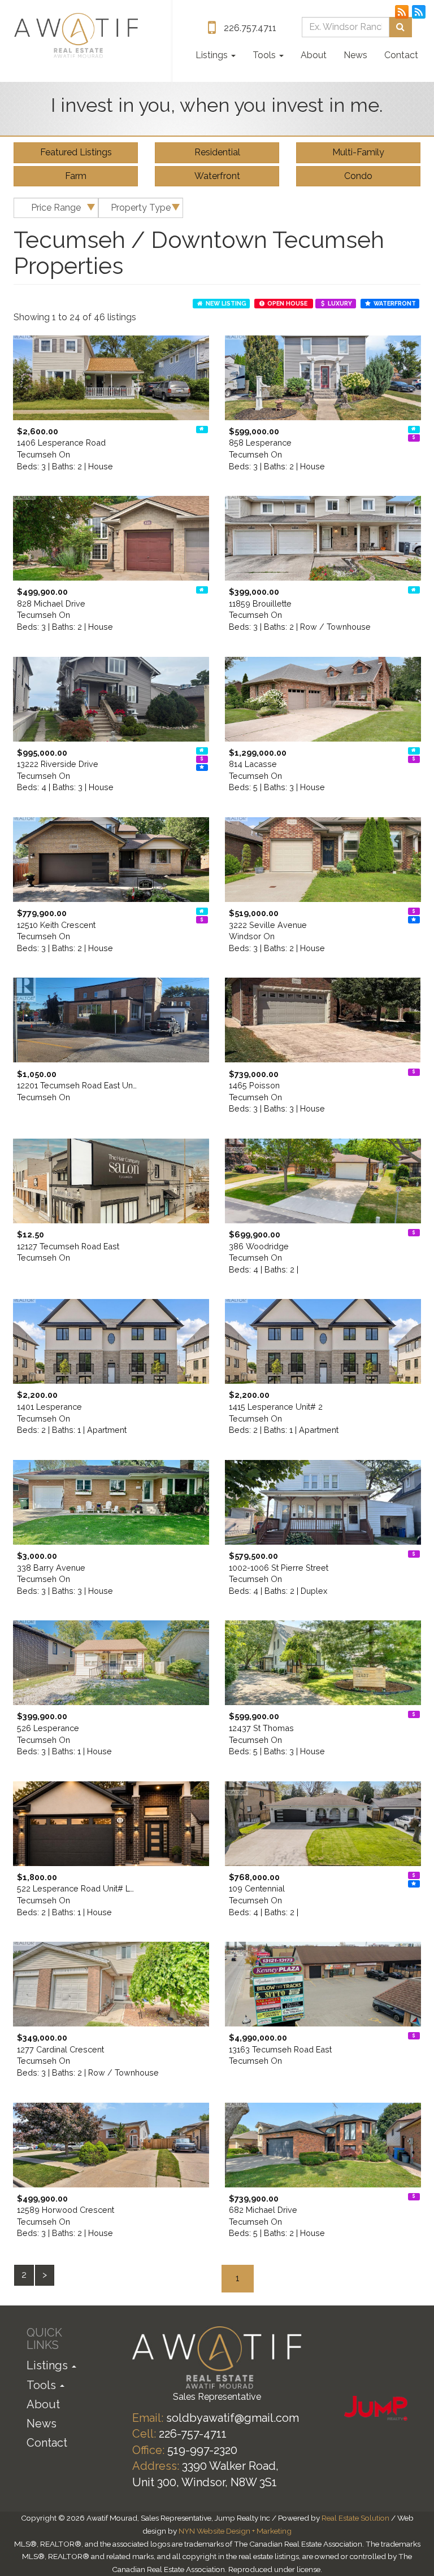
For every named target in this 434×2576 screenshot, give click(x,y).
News (355, 55)
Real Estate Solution (355, 2518)
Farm (76, 176)
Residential (217, 152)
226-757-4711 (193, 2434)
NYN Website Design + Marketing (235, 2531)
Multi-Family (358, 152)
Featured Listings (76, 152)
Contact (401, 55)
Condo (358, 176)
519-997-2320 (202, 2450)
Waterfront (217, 176)
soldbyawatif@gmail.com (233, 2418)
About (314, 55)
